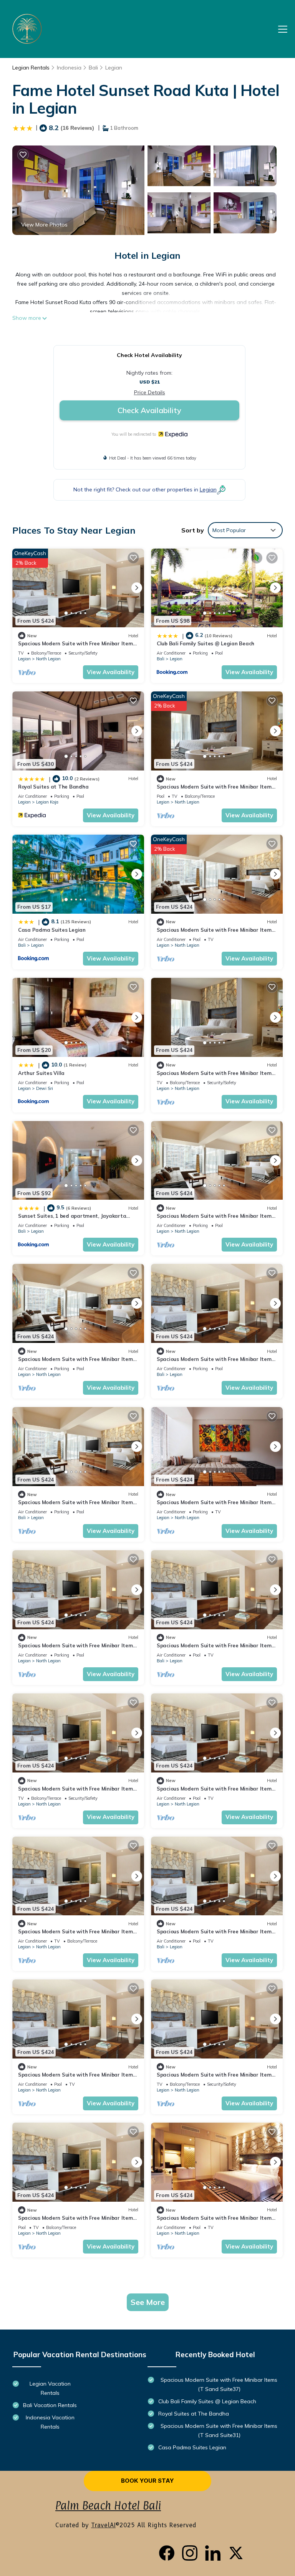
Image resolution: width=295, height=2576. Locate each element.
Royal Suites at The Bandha (53, 787)
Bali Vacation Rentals (50, 2405)
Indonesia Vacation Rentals (50, 2422)
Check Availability (149, 410)
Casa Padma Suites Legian (52, 930)
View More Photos (44, 225)
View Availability (111, 672)
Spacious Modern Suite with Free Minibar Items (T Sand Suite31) (219, 2431)
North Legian (48, 659)
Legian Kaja (47, 802)
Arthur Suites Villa (41, 1073)
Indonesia (69, 68)
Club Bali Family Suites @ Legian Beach (206, 643)
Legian (114, 68)
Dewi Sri (45, 1088)
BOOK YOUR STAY (147, 2481)
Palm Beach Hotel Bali (108, 2506)
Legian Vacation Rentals (50, 2388)
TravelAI (103, 2525)
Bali (93, 68)
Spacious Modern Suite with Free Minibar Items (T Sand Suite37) (219, 2384)
